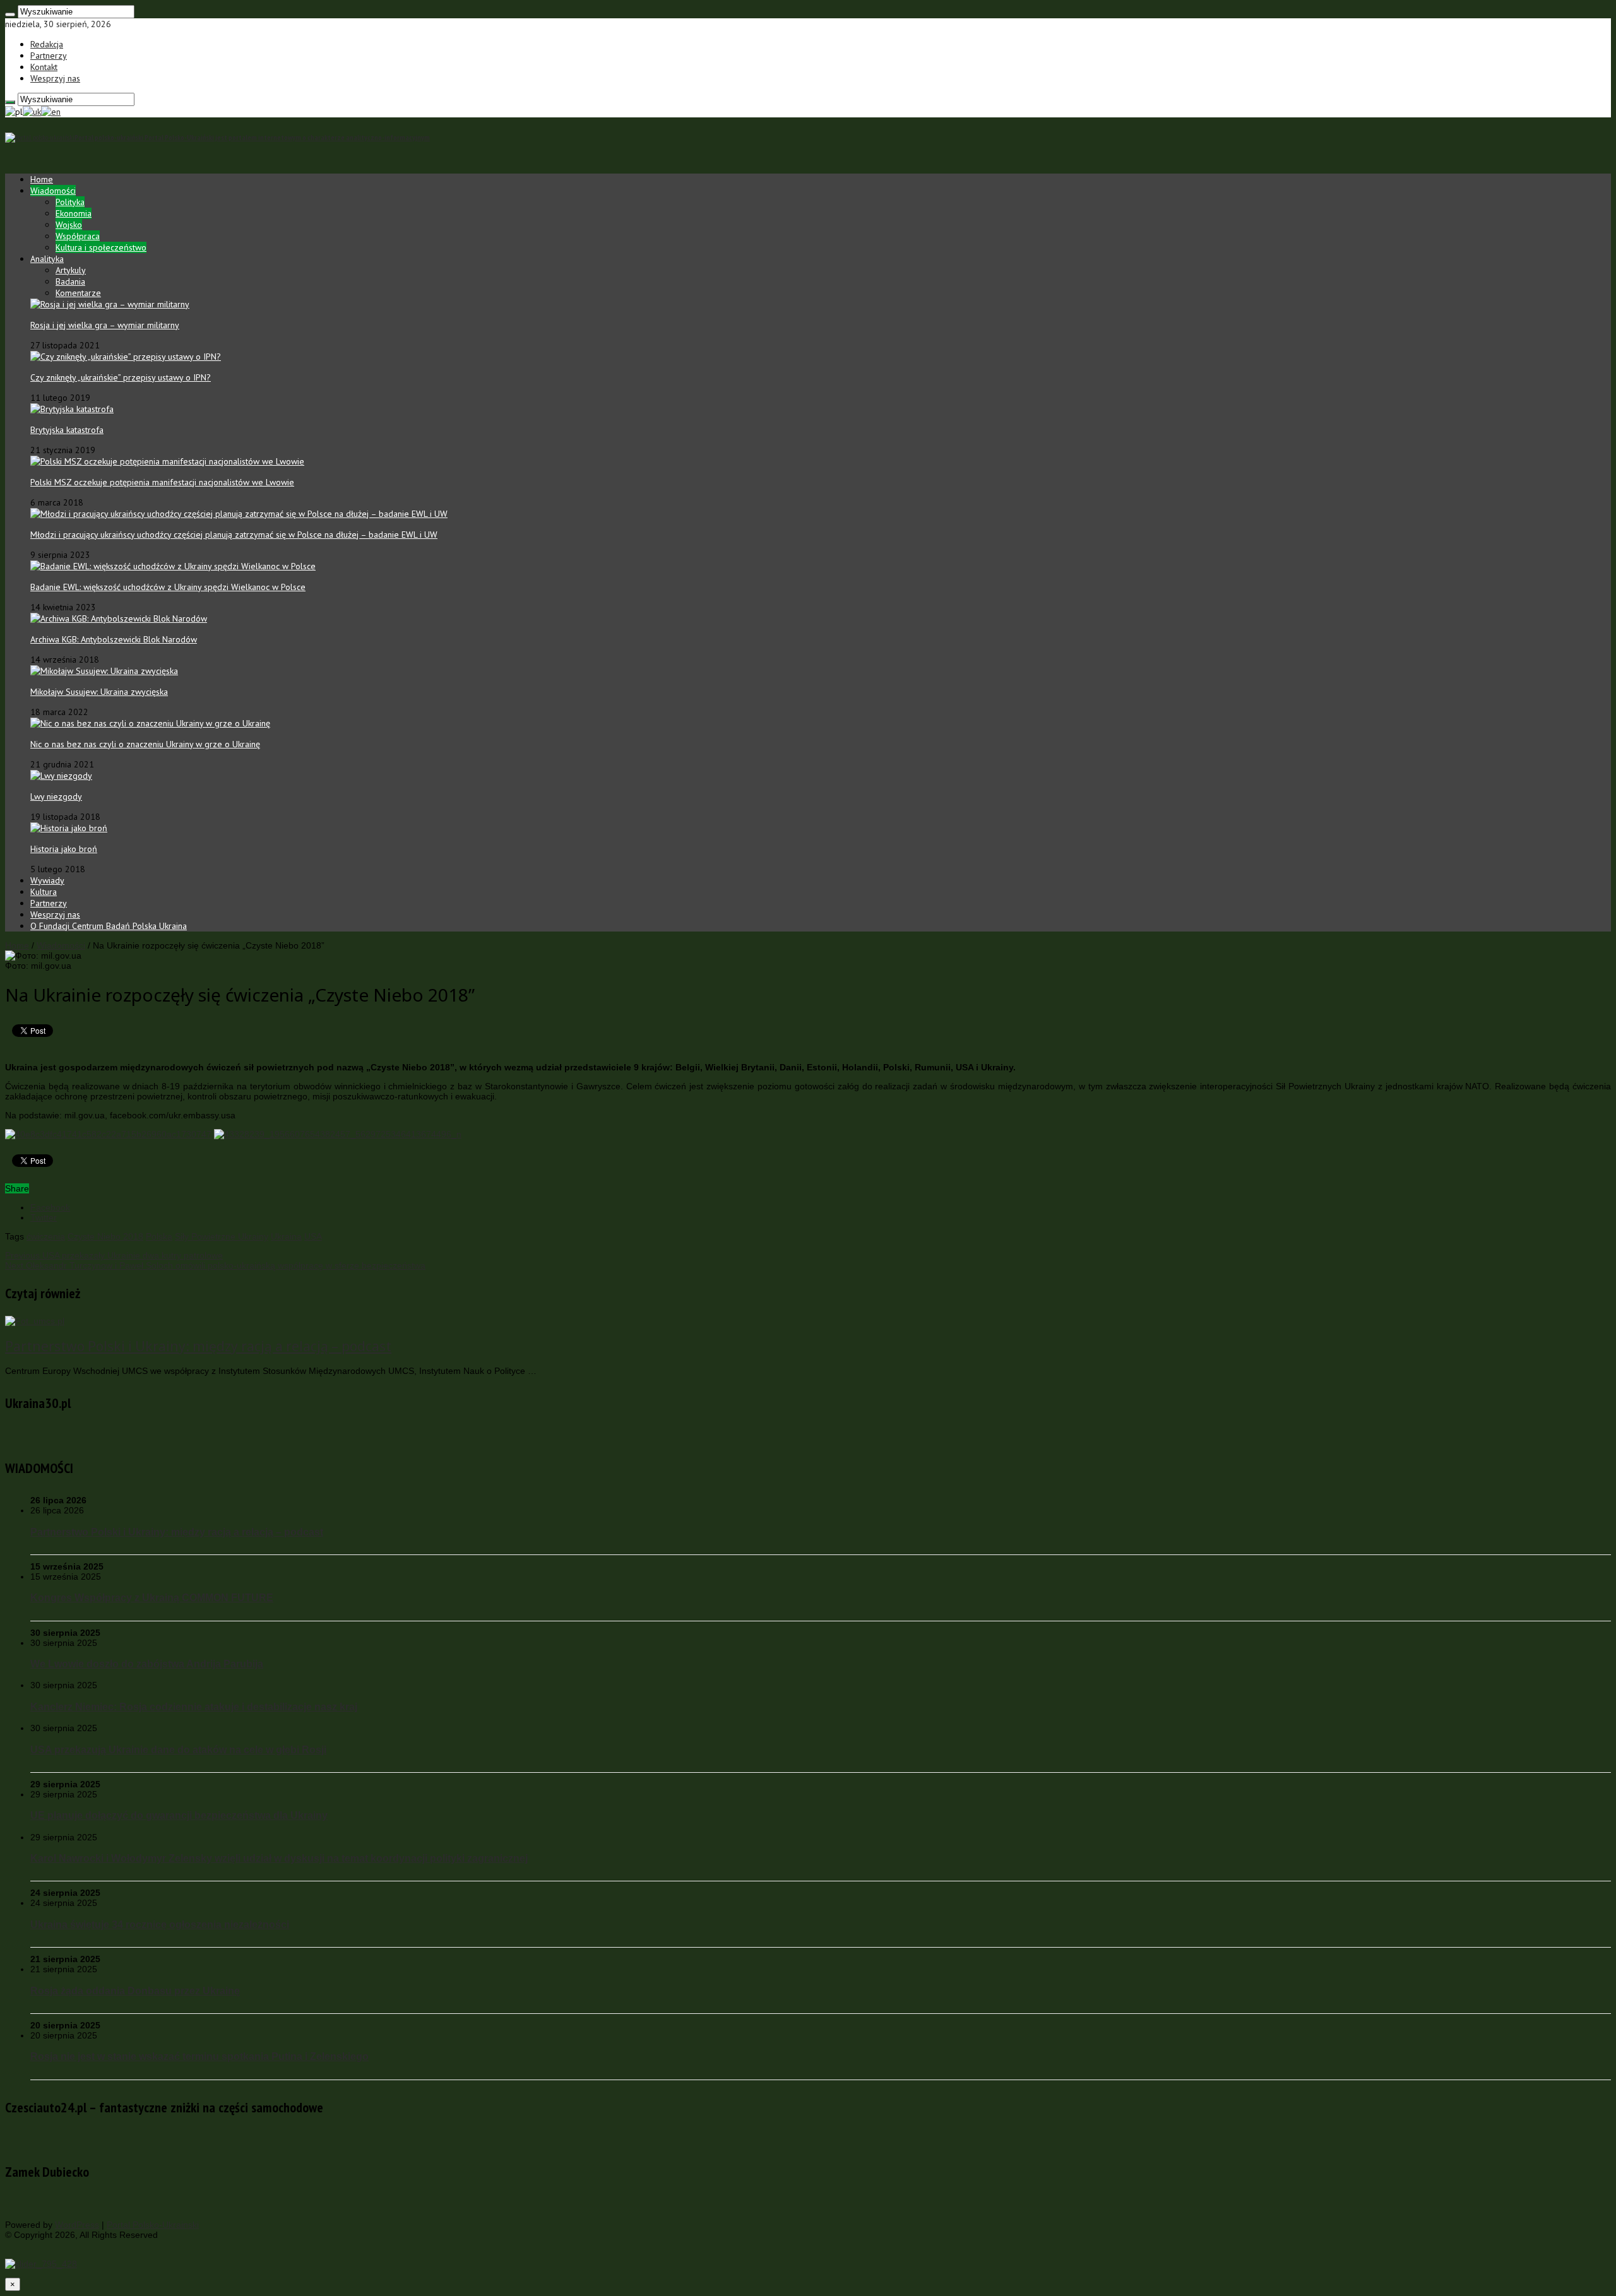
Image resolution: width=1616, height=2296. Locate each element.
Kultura (44, 892)
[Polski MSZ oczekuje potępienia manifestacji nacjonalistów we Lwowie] (167, 461)
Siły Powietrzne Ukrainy (222, 1236)
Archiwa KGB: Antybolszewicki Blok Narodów (114, 639)
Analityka (47, 259)
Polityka (70, 202)
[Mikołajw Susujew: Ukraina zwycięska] (104, 671)
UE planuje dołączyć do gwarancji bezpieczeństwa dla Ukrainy (179, 1815)
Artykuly (71, 270)
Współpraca (78, 236)
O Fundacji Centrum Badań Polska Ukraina (109, 926)
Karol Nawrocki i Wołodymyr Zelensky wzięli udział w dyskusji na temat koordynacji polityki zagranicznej (279, 1858)
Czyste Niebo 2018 (105, 1236)
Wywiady (47, 880)
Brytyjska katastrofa (67, 430)
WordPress (77, 2225)
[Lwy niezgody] (61, 776)
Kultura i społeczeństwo (101, 247)
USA (313, 1236)
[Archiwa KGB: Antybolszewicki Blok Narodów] (119, 618)
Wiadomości (53, 191)
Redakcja (47, 44)
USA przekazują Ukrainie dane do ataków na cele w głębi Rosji (178, 1749)
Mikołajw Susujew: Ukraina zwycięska (99, 692)
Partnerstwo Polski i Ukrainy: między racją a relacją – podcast (198, 1346)
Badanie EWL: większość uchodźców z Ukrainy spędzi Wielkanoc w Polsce (168, 587)
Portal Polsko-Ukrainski (153, 2225)
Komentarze (78, 293)
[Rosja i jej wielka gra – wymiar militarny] (110, 304)
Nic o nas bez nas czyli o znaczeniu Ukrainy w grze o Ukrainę (145, 744)
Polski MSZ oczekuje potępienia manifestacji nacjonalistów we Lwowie (162, 482)
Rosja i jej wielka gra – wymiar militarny (105, 325)
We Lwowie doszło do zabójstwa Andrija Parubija (147, 1664)
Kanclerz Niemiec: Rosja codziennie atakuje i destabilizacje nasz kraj (194, 1707)
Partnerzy (49, 56)
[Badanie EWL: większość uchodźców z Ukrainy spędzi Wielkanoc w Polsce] (173, 566)
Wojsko (69, 225)
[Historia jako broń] (69, 828)
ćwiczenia (46, 1236)
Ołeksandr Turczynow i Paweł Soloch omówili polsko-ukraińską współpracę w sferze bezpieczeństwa (215, 1265)
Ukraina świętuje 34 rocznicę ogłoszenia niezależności (160, 1924)
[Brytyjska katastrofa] (72, 409)
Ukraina (286, 1236)
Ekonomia (74, 213)
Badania (70, 281)
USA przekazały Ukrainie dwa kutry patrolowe (114, 1255)
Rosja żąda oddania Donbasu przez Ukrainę (135, 1991)
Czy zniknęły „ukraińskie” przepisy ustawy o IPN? (121, 377)
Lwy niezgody (56, 796)
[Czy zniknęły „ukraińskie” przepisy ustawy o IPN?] (126, 357)
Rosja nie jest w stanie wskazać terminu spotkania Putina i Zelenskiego (199, 2056)
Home (42, 179)
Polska (159, 1236)
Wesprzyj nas (55, 78)
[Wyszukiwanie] (10, 15)
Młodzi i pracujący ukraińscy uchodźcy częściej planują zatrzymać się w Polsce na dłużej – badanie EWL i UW (234, 535)
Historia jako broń (64, 849)
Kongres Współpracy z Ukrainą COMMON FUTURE (152, 1597)
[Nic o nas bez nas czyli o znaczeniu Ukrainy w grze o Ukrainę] (150, 723)
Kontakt (44, 67)
